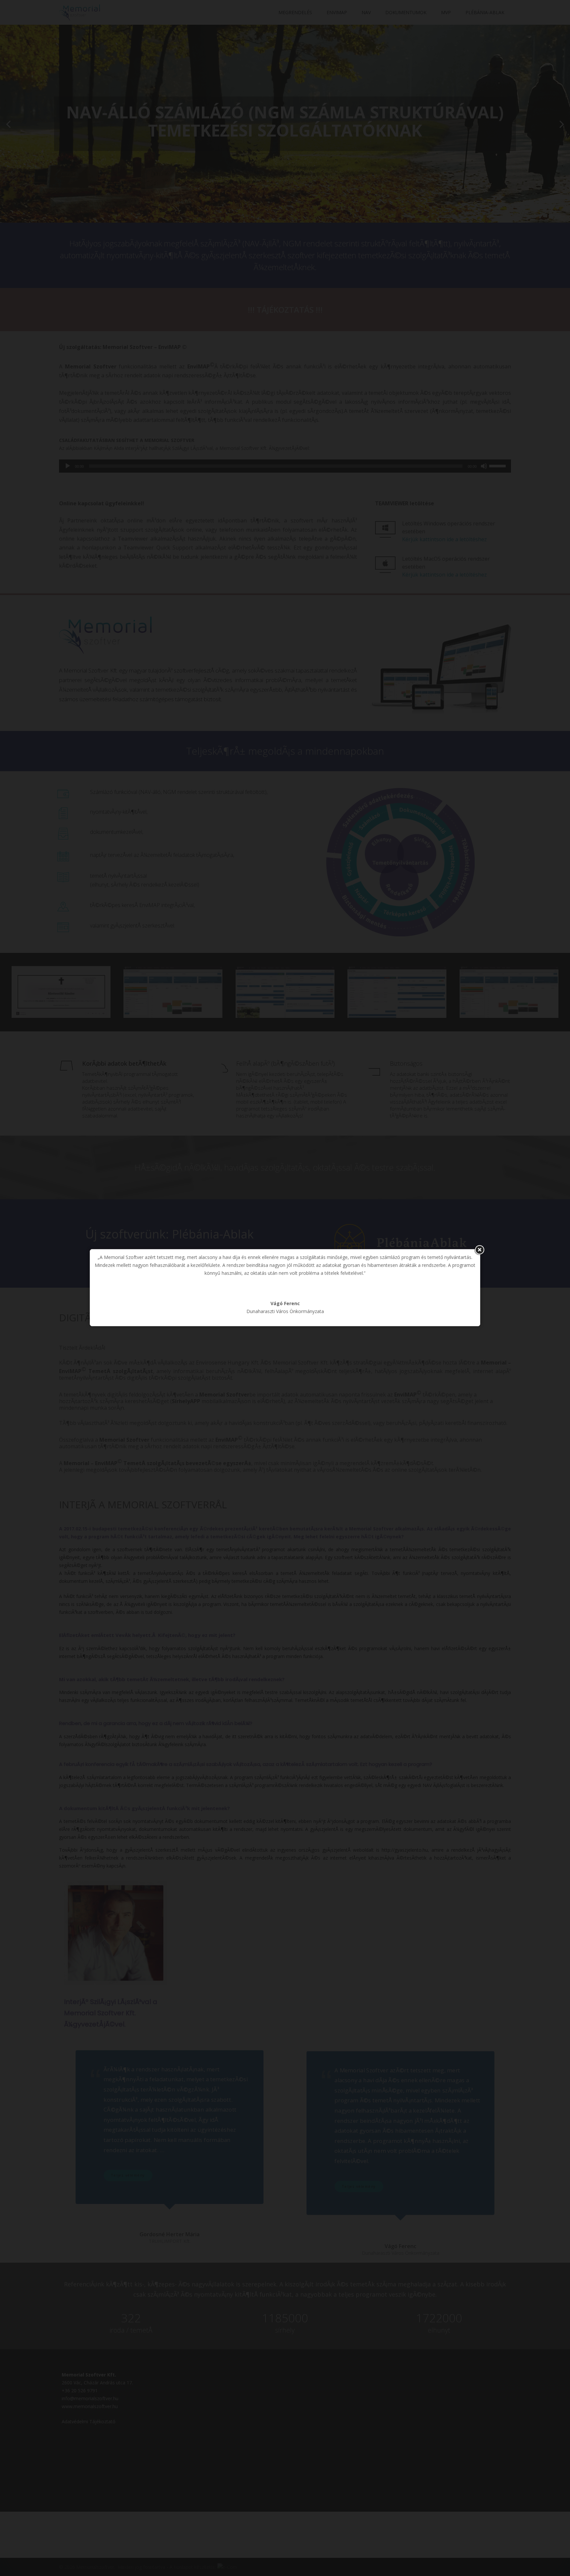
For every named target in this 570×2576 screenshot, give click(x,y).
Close (479, 1250)
